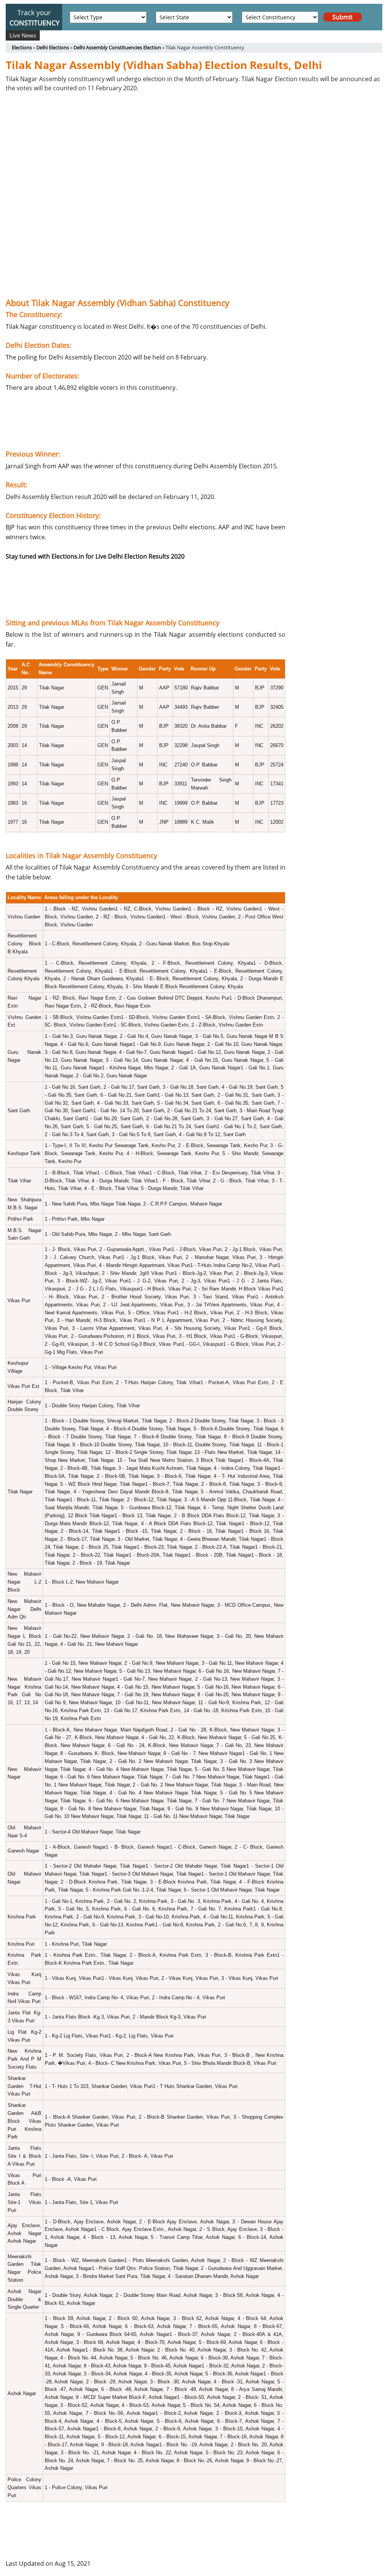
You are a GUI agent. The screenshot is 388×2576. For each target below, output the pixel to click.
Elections (22, 47)
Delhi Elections (53, 47)
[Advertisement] (145, 177)
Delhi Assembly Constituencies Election (117, 47)
